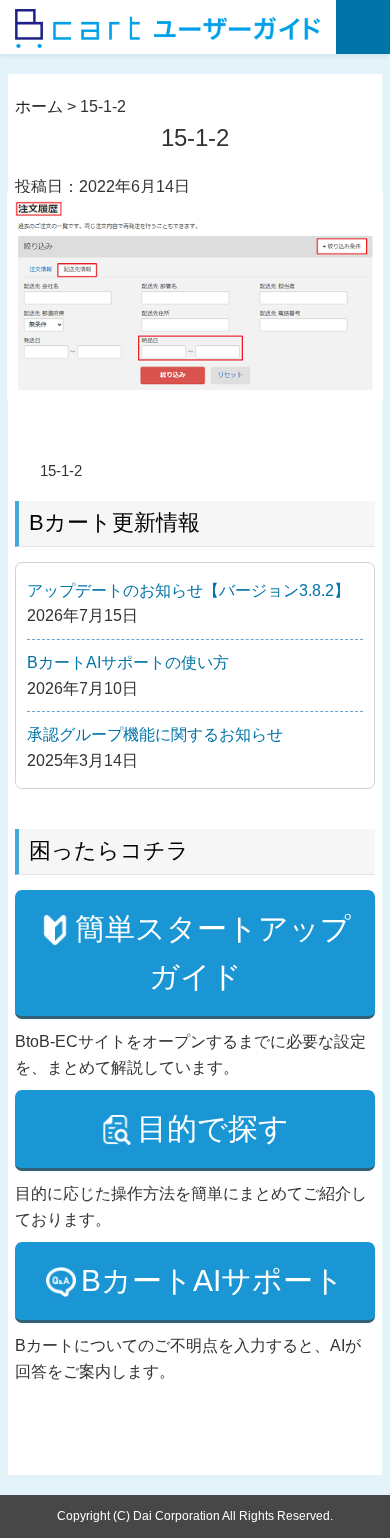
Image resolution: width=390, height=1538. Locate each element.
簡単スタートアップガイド (213, 952)
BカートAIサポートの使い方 (128, 662)
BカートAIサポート (212, 1280)
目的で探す (213, 1128)
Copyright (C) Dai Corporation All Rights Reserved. (195, 1516)
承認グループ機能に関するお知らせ (155, 734)
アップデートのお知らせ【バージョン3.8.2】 (188, 590)
